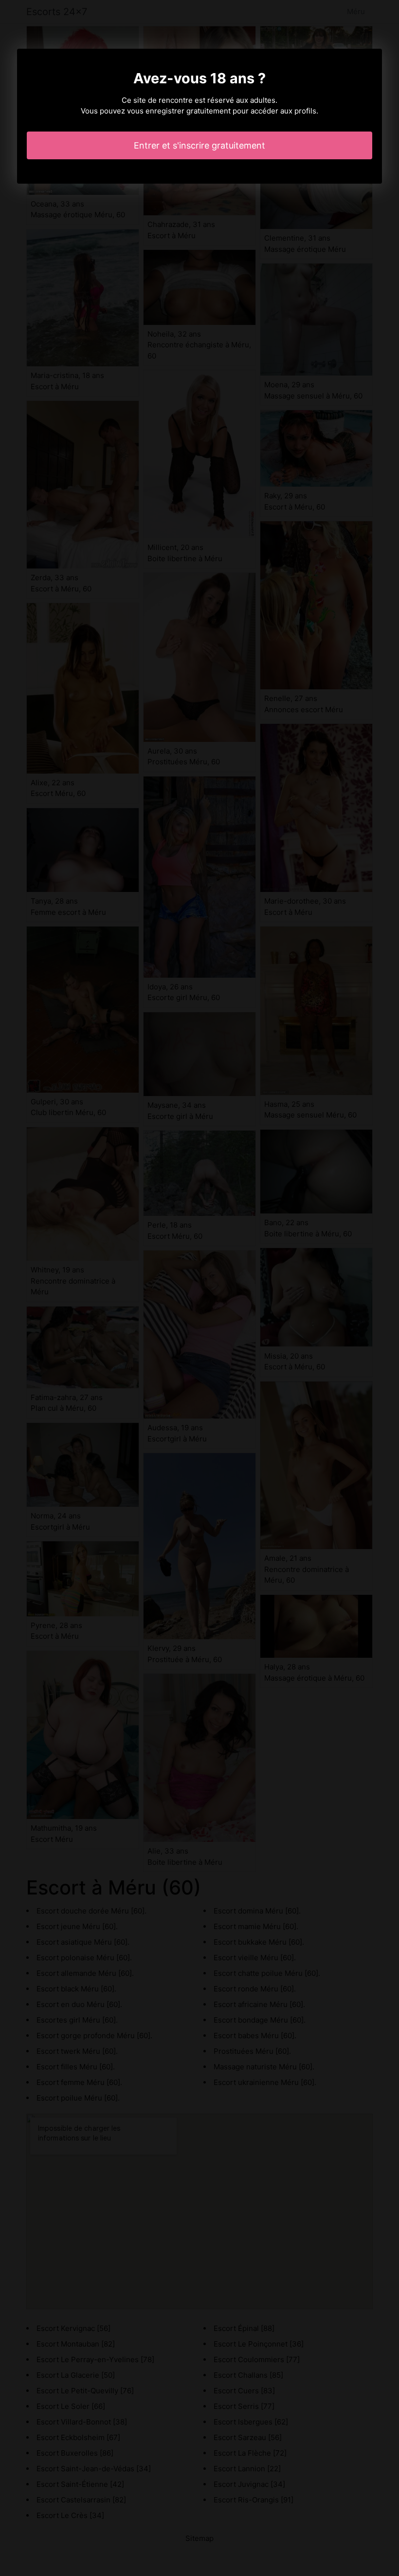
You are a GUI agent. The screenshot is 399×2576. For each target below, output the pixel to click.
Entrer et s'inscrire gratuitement (199, 145)
